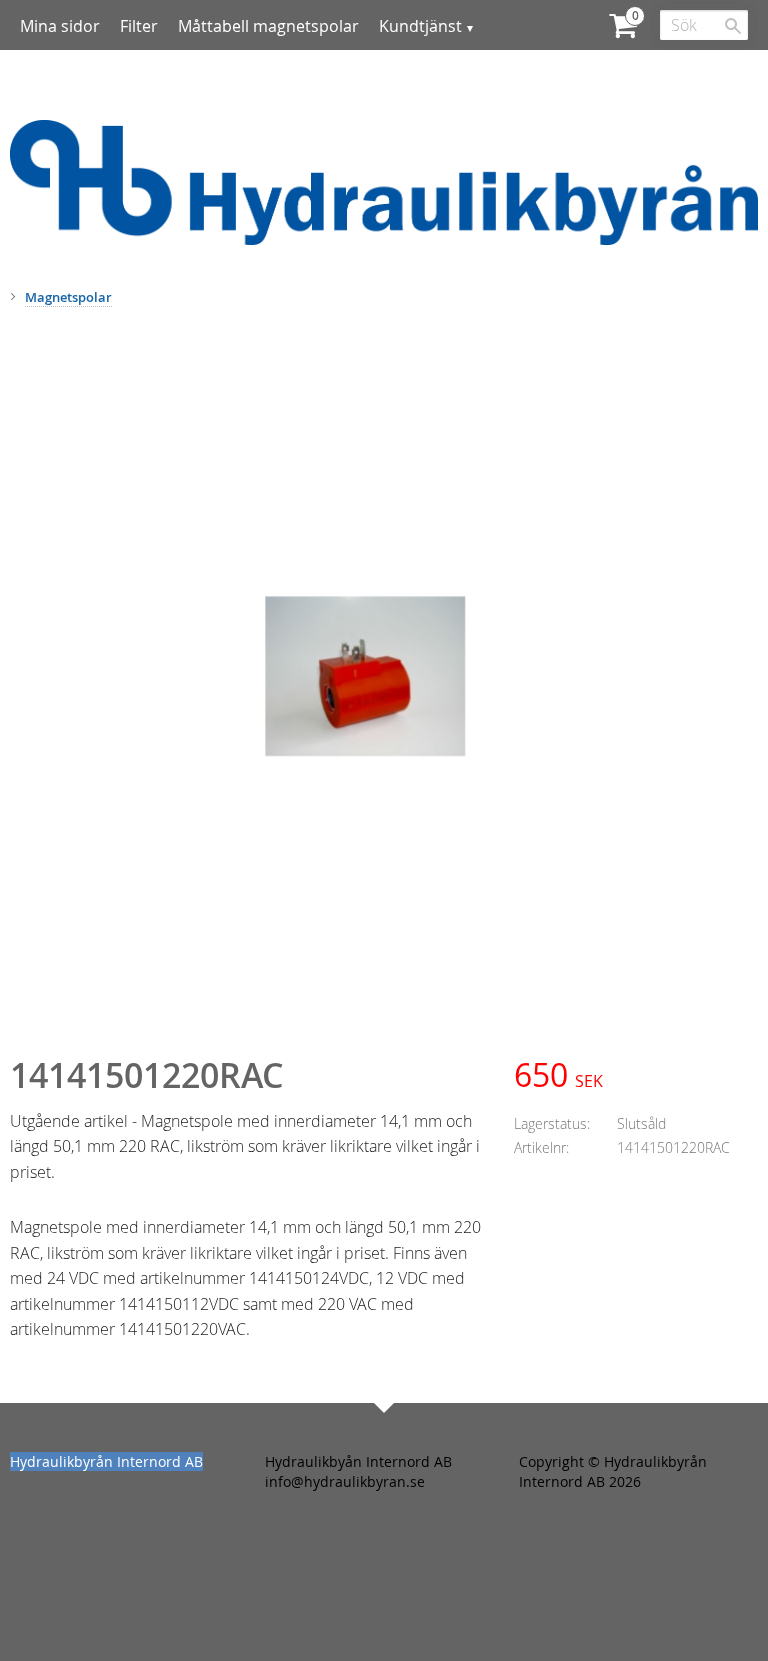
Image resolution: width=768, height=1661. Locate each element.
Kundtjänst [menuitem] (420, 26)
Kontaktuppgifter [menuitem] (104, 79)
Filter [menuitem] (139, 26)
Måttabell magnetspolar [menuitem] (268, 26)
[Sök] (733, 26)
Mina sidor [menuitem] (60, 26)
